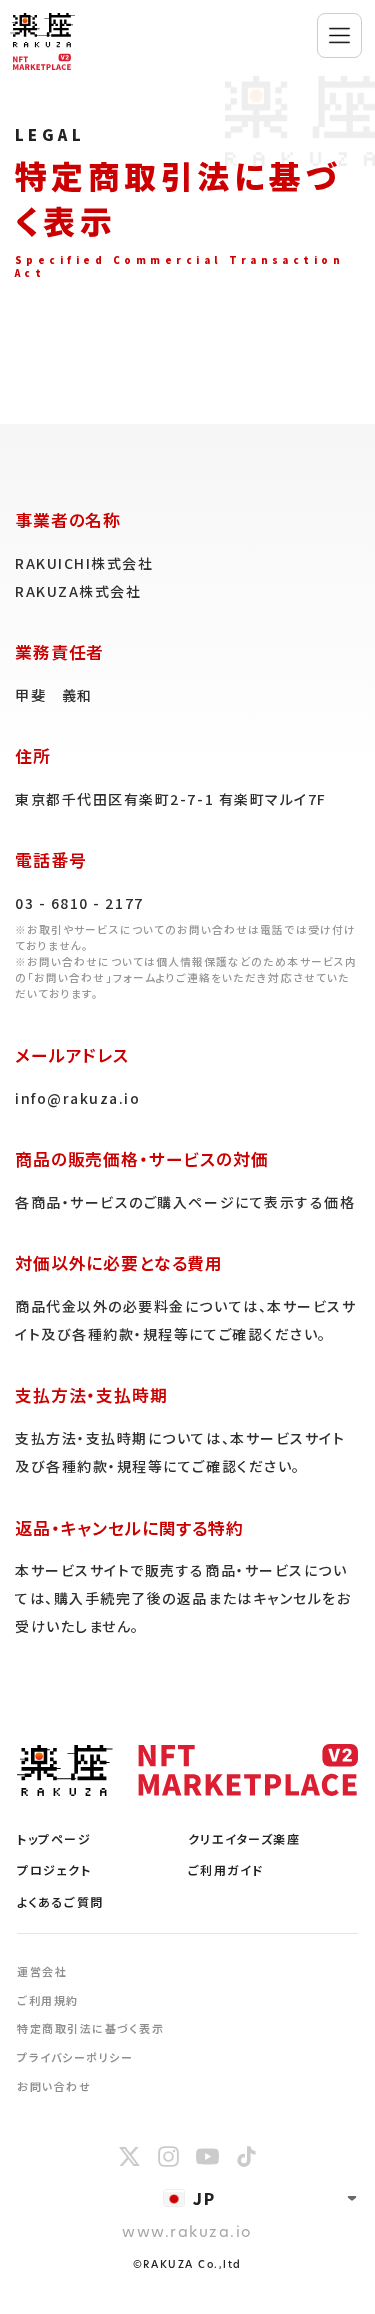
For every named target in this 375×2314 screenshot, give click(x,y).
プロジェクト (54, 1869)
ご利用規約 (48, 2000)
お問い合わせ (54, 2086)
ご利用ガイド (226, 1869)
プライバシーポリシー (75, 2057)
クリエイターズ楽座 (244, 1838)
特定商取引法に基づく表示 (90, 2028)
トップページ (54, 1838)
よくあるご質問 (60, 1901)
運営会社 (42, 1971)
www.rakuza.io (187, 2233)
